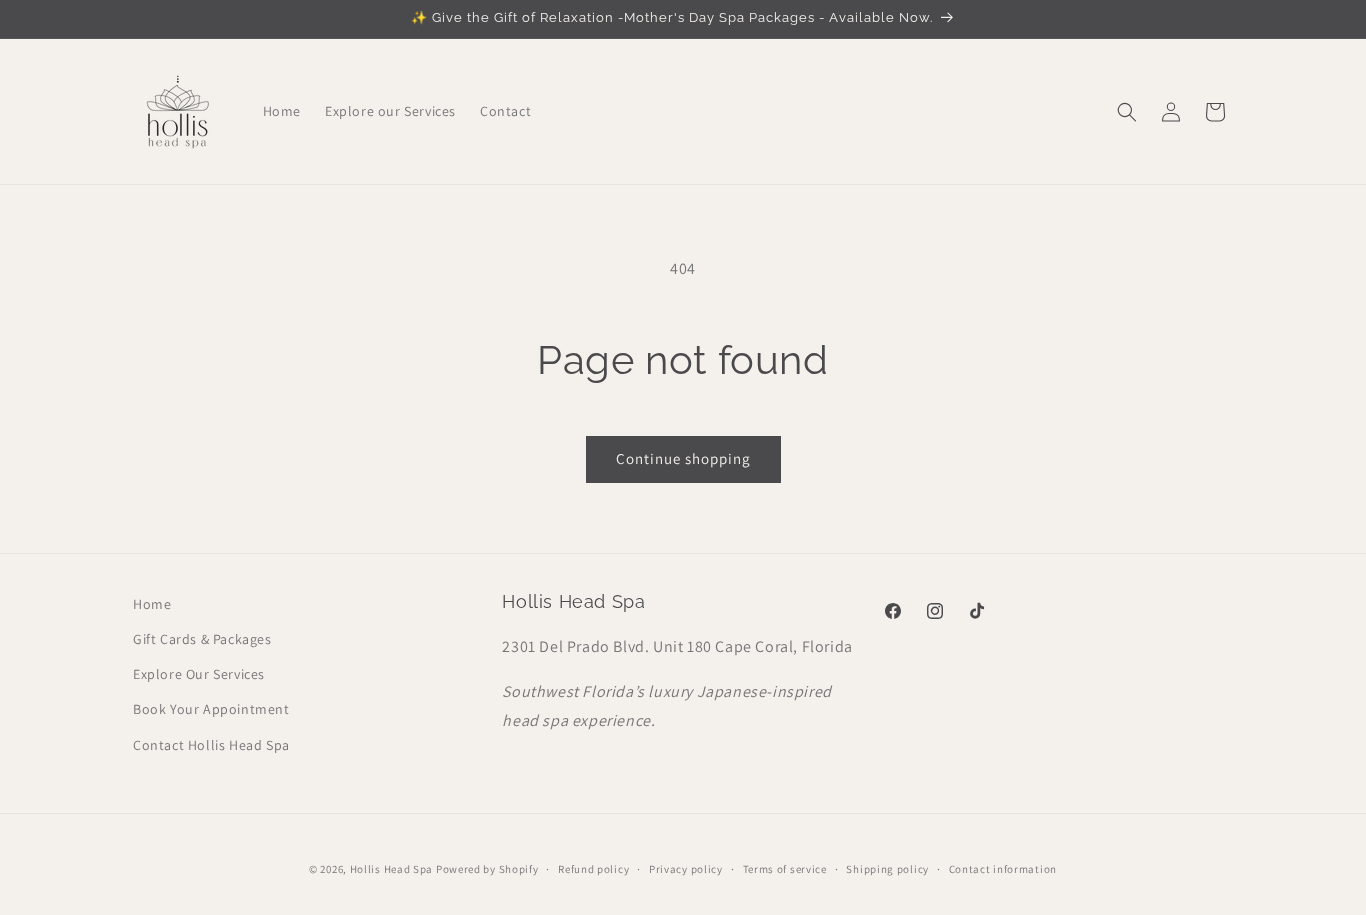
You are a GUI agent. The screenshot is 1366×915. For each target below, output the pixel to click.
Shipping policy (887, 869)
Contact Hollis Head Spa (211, 745)
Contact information (1003, 869)
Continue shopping (683, 458)
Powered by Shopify (487, 869)
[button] (1127, 112)
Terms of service (785, 869)
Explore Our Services (199, 674)
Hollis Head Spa (392, 869)
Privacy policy (686, 869)
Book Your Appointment (211, 709)
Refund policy (593, 869)
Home (152, 604)
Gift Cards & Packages (202, 639)
